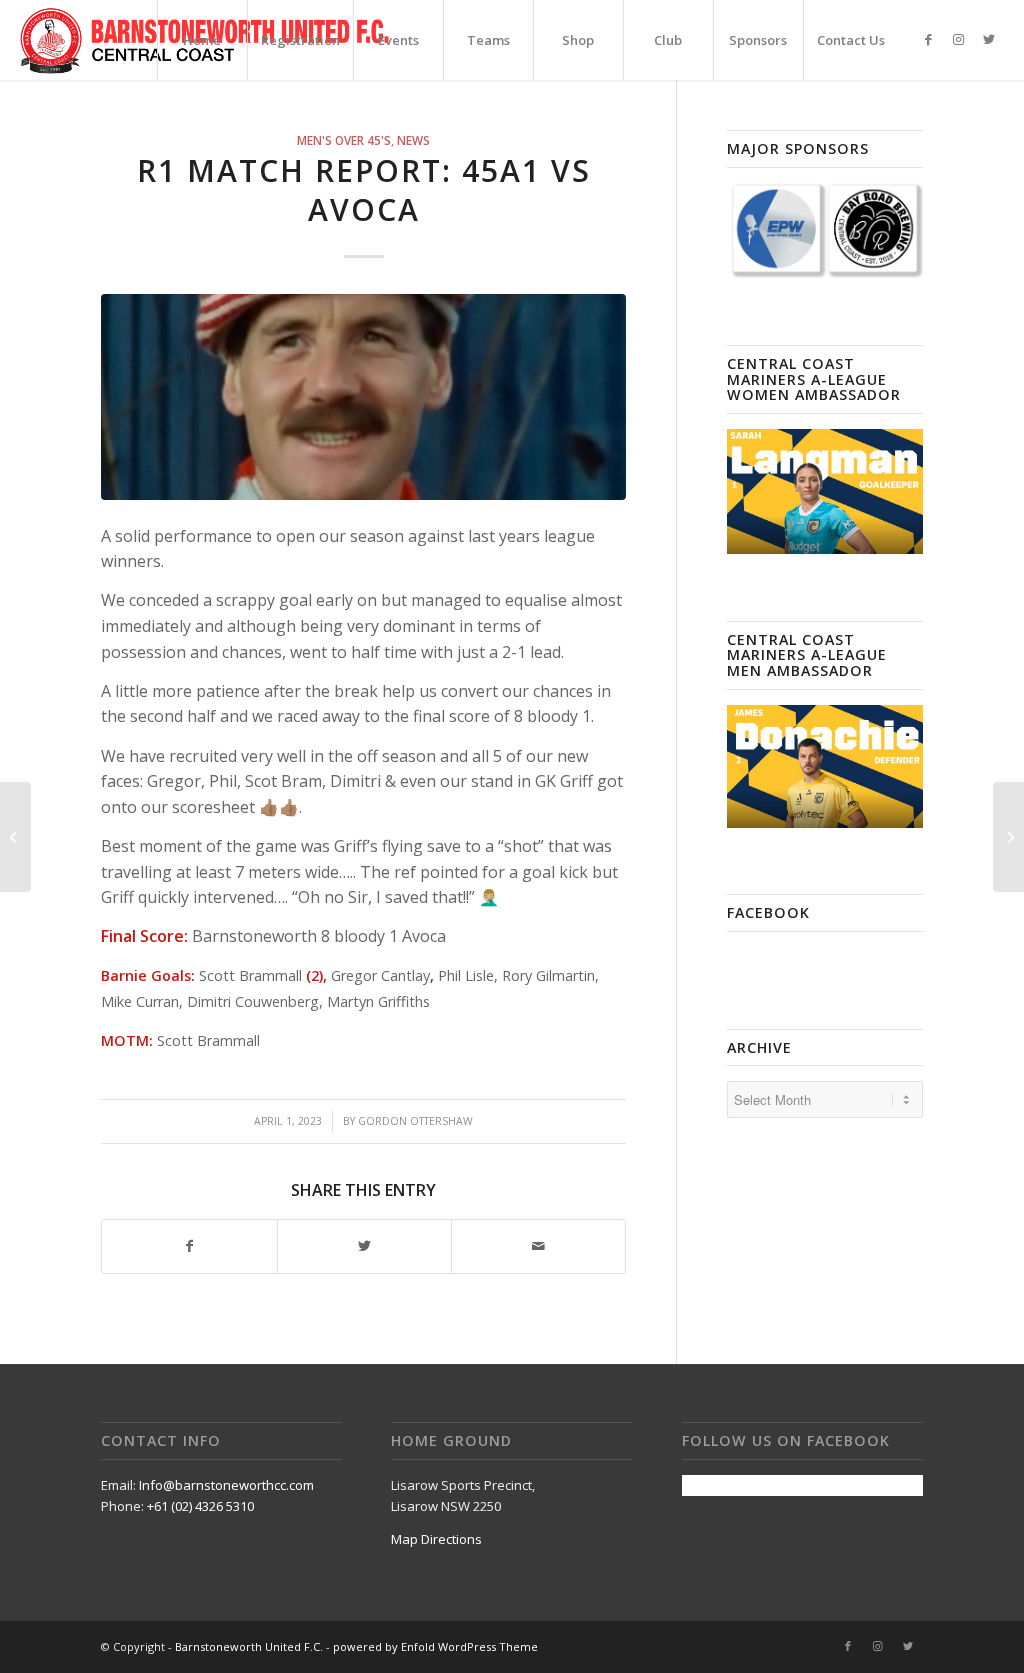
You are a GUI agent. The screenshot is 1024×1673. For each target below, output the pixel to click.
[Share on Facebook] (189, 1246)
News (413, 140)
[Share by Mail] (538, 1246)
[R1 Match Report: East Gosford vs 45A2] (1008, 837)
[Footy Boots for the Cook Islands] (15, 837)
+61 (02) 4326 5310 (200, 1506)
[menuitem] (202, 40)
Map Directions (436, 1539)
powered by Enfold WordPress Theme (435, 1646)
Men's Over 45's (344, 140)
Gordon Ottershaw (415, 1121)
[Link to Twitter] (989, 39)
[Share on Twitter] (364, 1246)
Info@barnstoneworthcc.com (226, 1485)
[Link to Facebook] (929, 39)
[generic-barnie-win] (363, 397)
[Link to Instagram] (959, 39)
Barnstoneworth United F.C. (249, 1646)
